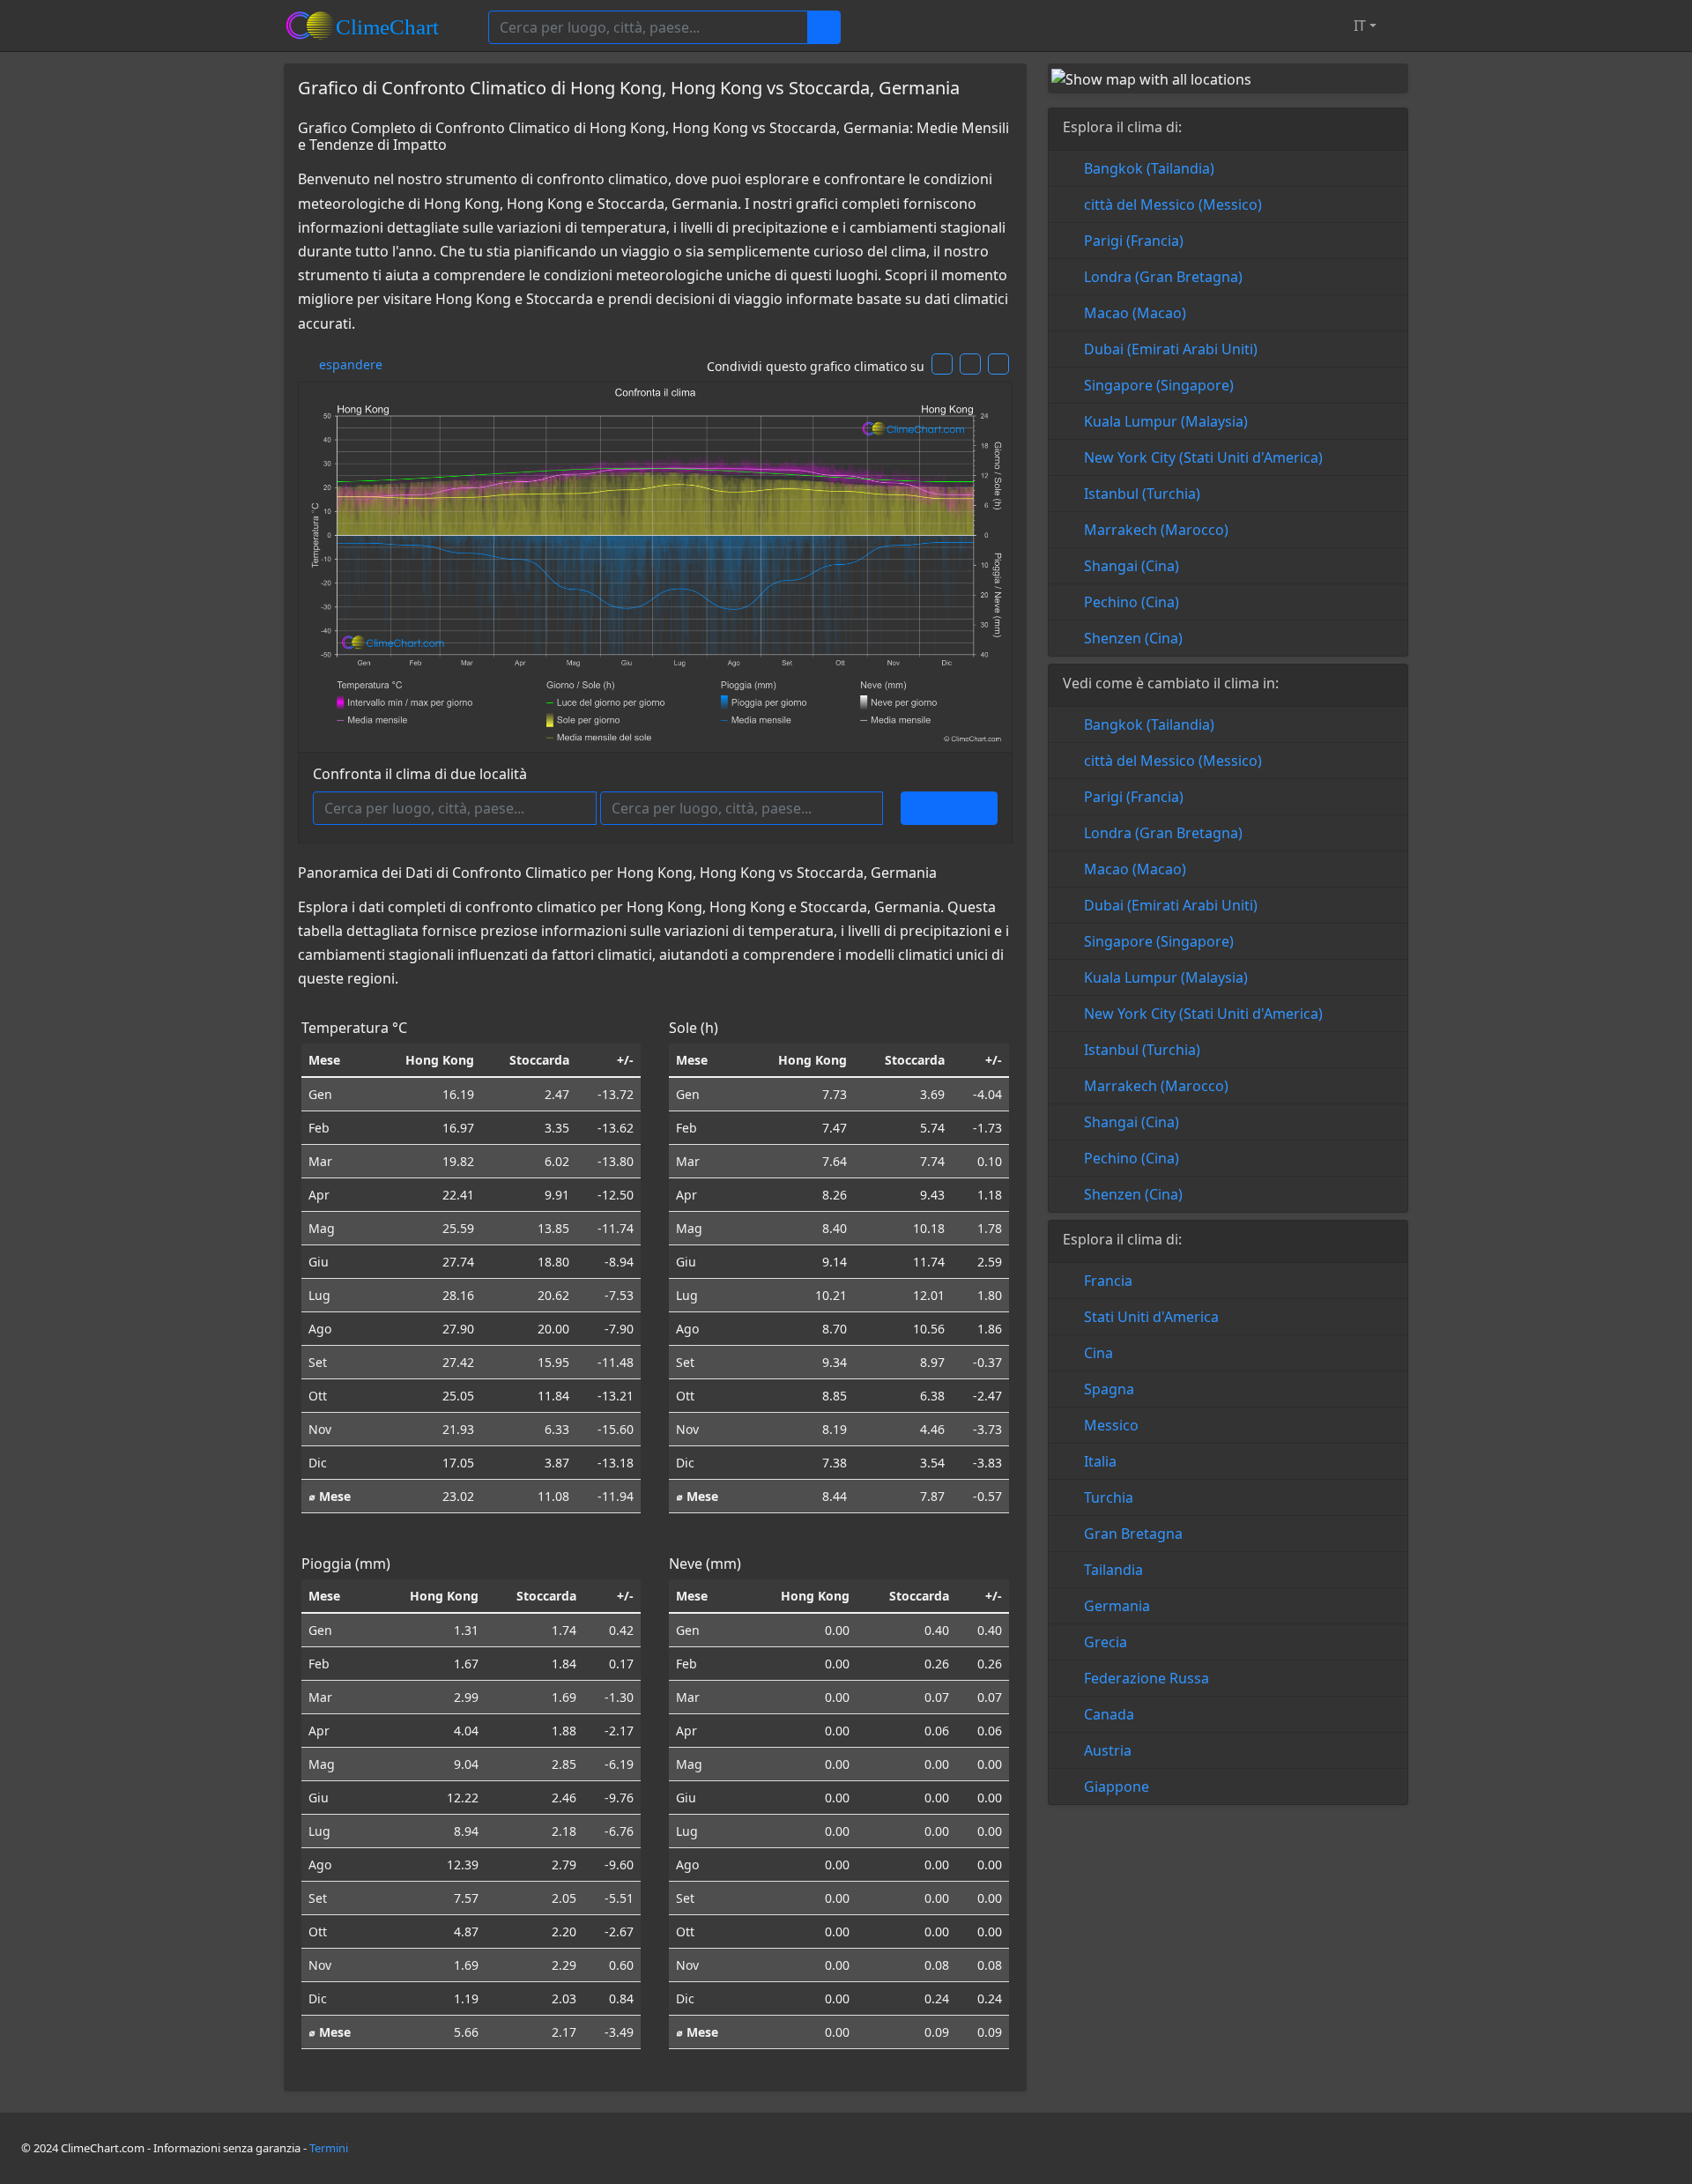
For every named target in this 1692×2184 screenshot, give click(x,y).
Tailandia (1113, 1570)
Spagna (1109, 1389)
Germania (1117, 1606)
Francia (1108, 1281)
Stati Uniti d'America (1151, 1317)
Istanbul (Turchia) (1142, 494)
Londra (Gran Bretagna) (1163, 277)
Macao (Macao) (1135, 313)
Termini (329, 2148)
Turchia (1109, 1497)
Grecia (1106, 1642)
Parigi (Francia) (1134, 241)
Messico (1111, 1425)
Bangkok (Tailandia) (1149, 168)
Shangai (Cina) (1132, 566)
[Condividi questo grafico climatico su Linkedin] (998, 364)
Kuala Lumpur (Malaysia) (1166, 421)
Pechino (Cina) (1132, 602)
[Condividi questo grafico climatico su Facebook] (942, 364)
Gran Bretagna (1133, 1534)
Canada (1109, 1714)
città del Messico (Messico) (1173, 204)
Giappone (1117, 1787)
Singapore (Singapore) (1159, 385)
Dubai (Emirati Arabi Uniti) (1171, 349)
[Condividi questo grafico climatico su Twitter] (970, 364)
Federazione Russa (1147, 1678)
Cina (1098, 1353)
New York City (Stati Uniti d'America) (1203, 457)
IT (1358, 26)
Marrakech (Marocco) (1156, 530)
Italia (1100, 1461)
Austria (1108, 1750)
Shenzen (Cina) (1133, 638)
